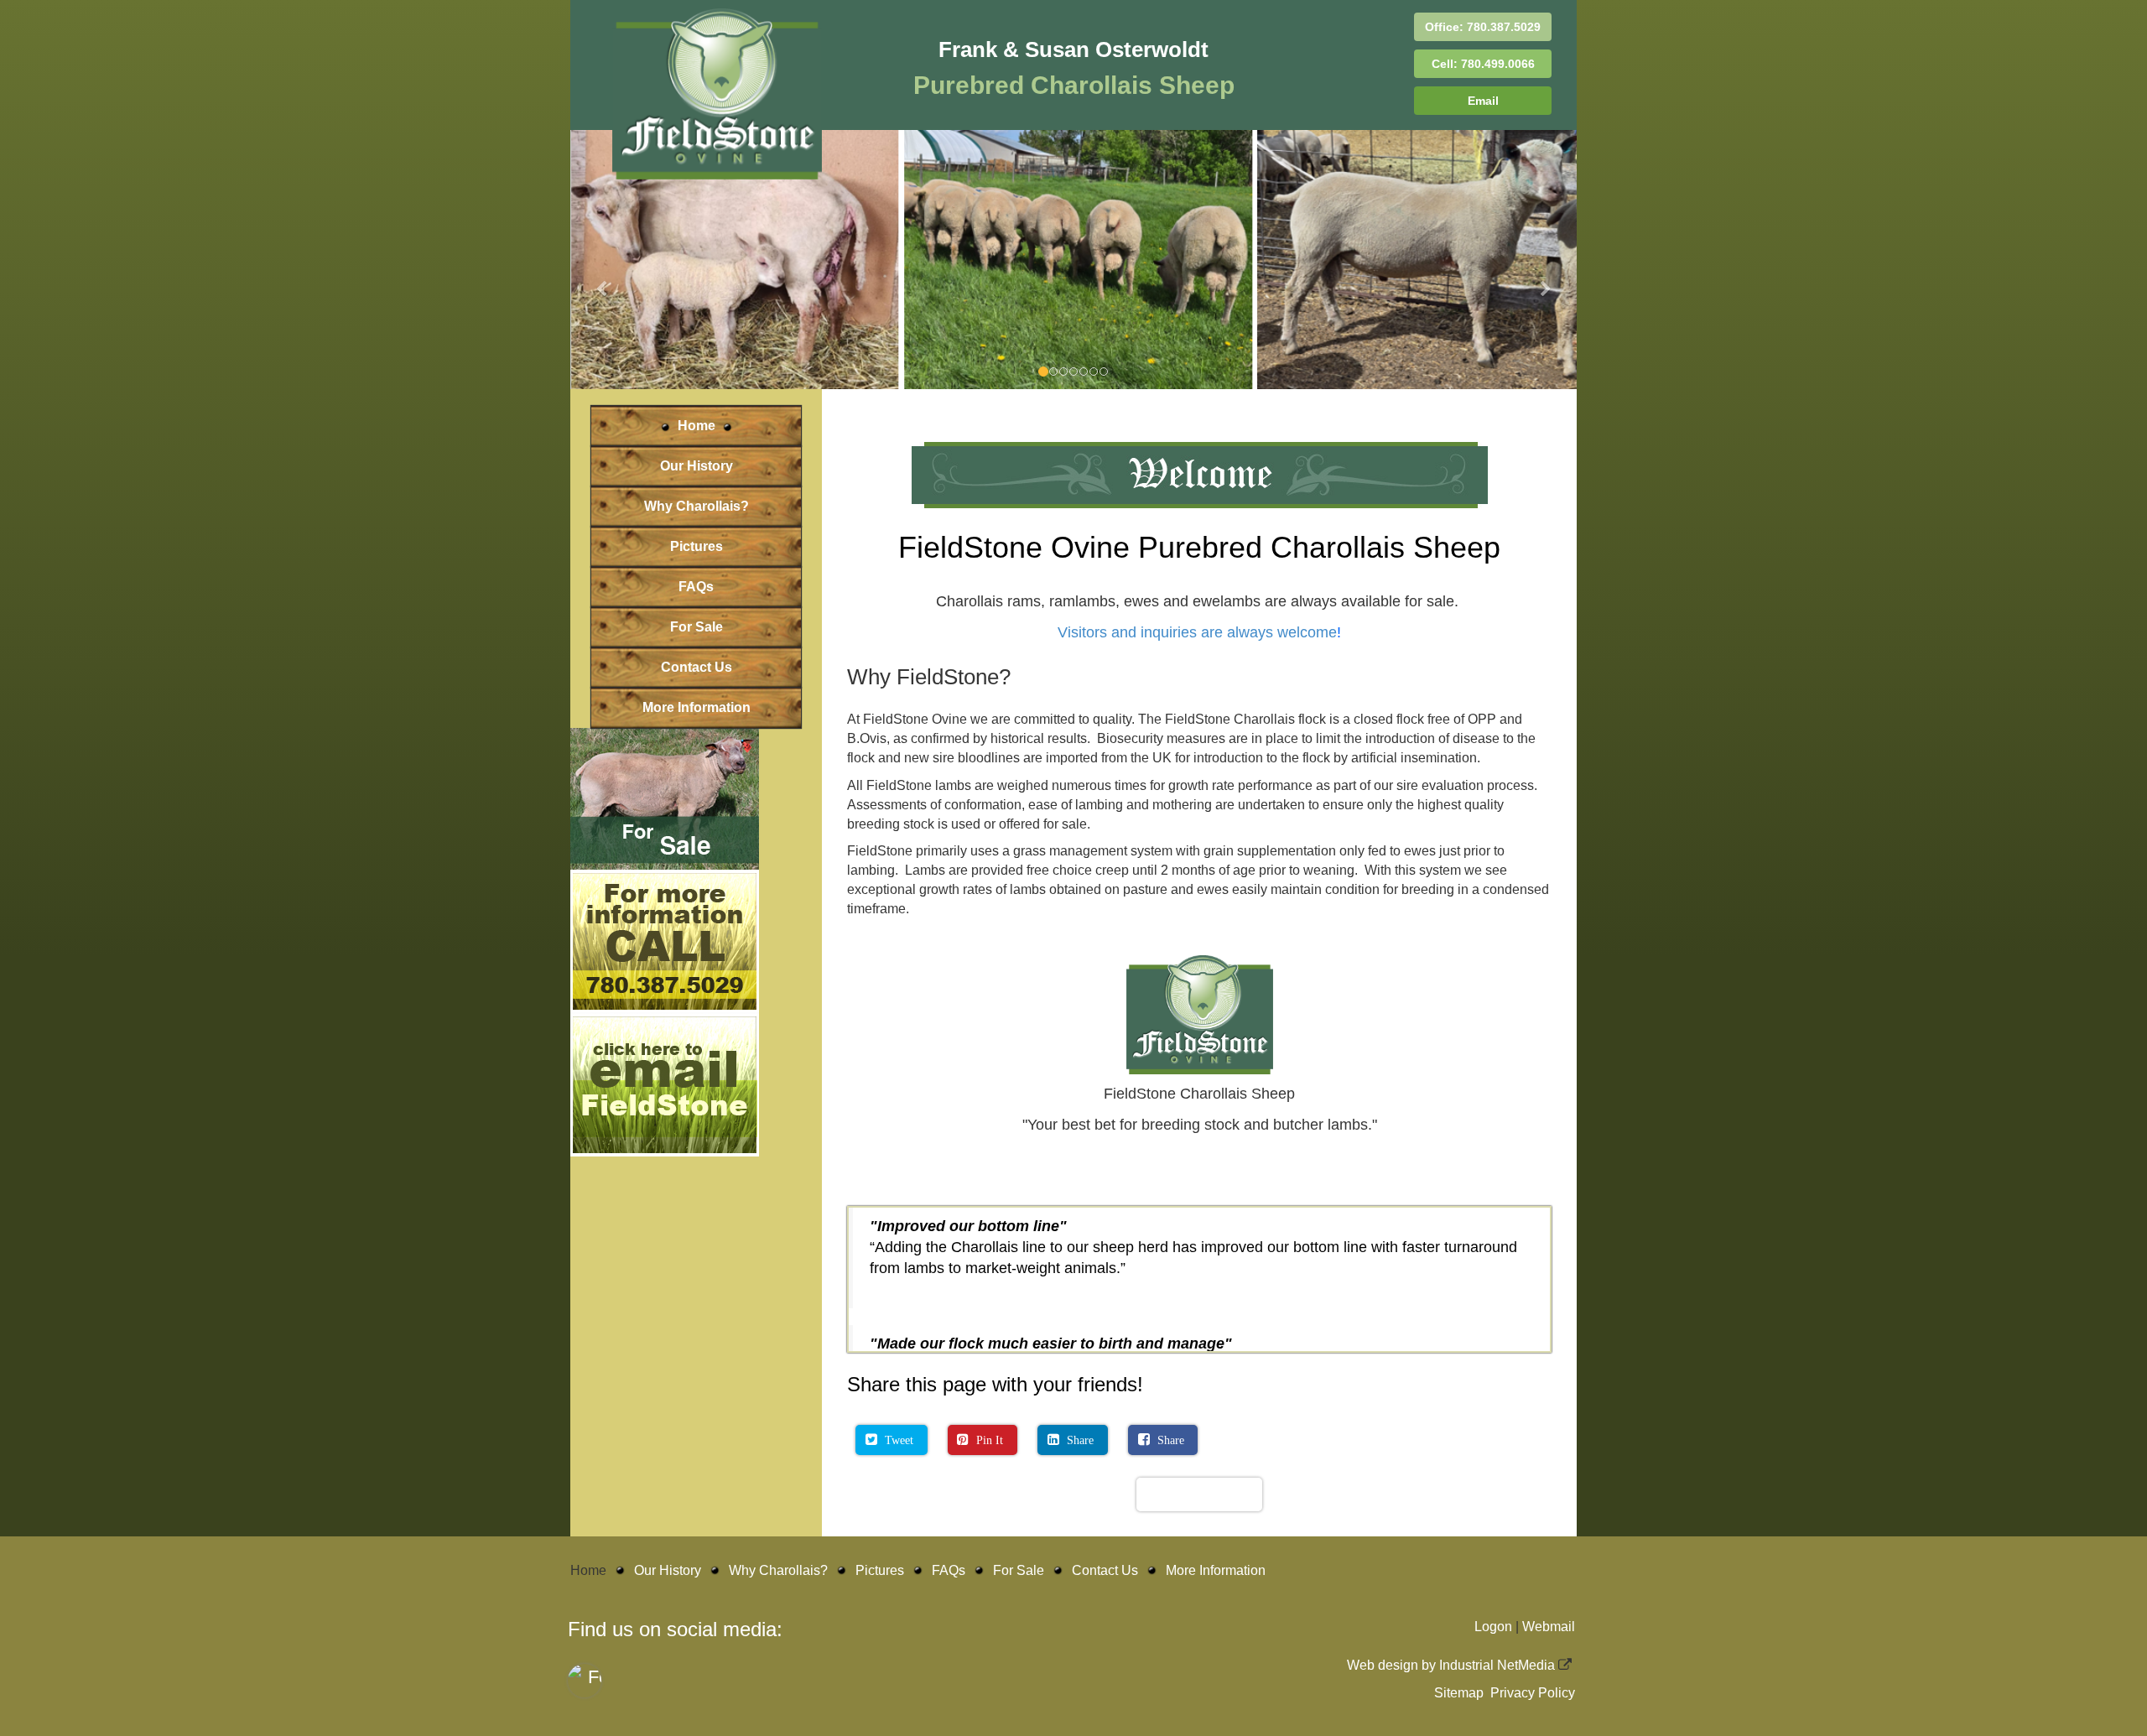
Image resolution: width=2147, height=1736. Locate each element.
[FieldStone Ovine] (696, 910)
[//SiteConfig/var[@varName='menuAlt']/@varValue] (717, 93)
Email (1483, 101)
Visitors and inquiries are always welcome (1197, 744)
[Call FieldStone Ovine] (696, 1053)
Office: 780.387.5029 (1483, 27)
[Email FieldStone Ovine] (696, 1196)
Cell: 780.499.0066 (1483, 64)
